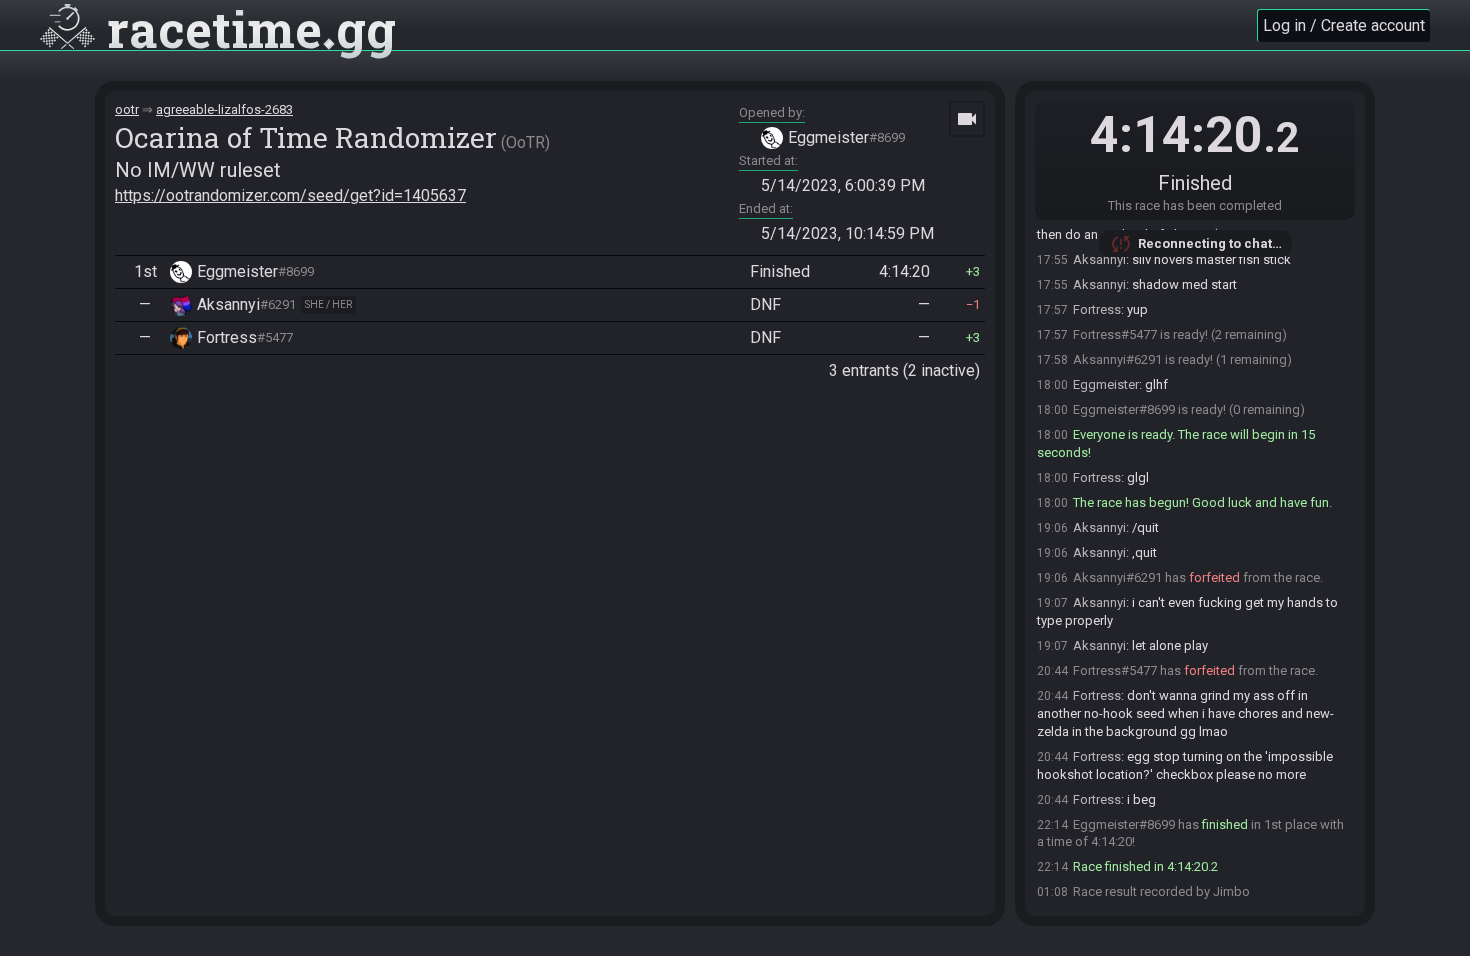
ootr (127, 109)
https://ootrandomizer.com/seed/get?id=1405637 (290, 195)
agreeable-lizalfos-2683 (224, 109)
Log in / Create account (1344, 25)
